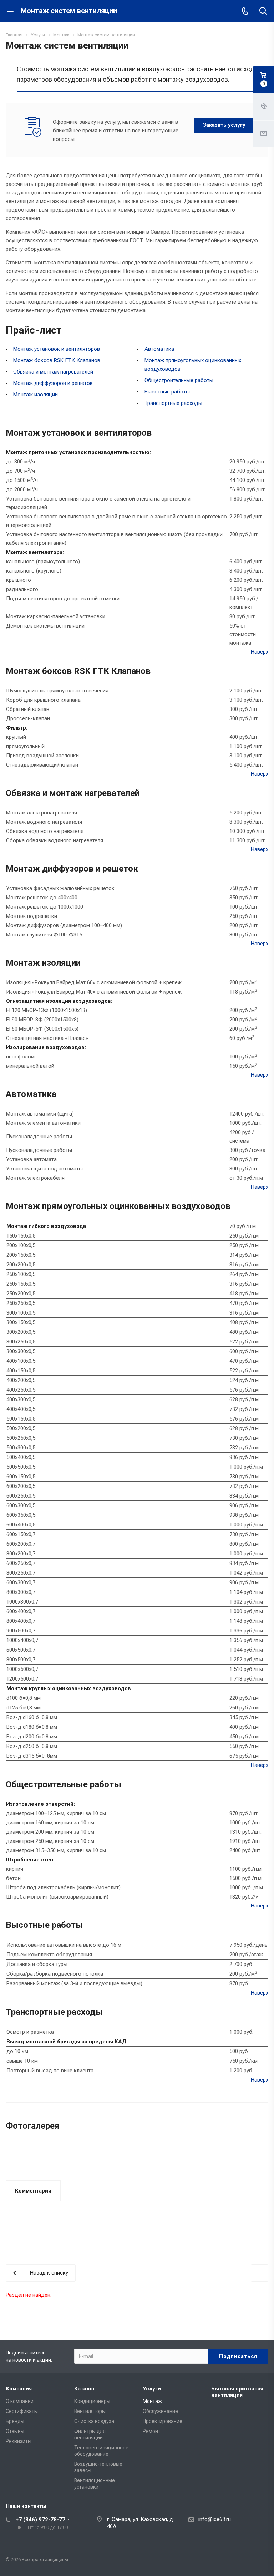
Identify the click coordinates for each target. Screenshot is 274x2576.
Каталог (85, 2389)
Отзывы (15, 2431)
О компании (20, 2401)
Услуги (152, 2389)
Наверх (260, 652)
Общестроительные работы (179, 380)
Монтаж (152, 2401)
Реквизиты (19, 2441)
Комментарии (33, 2191)
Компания (19, 2389)
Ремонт (152, 2431)
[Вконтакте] (261, 2561)
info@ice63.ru (215, 2519)
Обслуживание (160, 2411)
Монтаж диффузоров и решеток (53, 383)
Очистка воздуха (94, 2421)
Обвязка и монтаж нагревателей (53, 372)
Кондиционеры (92, 2401)
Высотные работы (167, 392)
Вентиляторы (90, 2411)
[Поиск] (263, 12)
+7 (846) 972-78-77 (40, 2520)
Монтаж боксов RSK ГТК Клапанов (57, 360)
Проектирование (163, 2421)
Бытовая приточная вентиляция (237, 2392)
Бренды (15, 2421)
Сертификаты (22, 2411)
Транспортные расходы (173, 403)
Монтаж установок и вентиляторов (57, 349)
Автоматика (159, 349)
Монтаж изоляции (35, 395)
